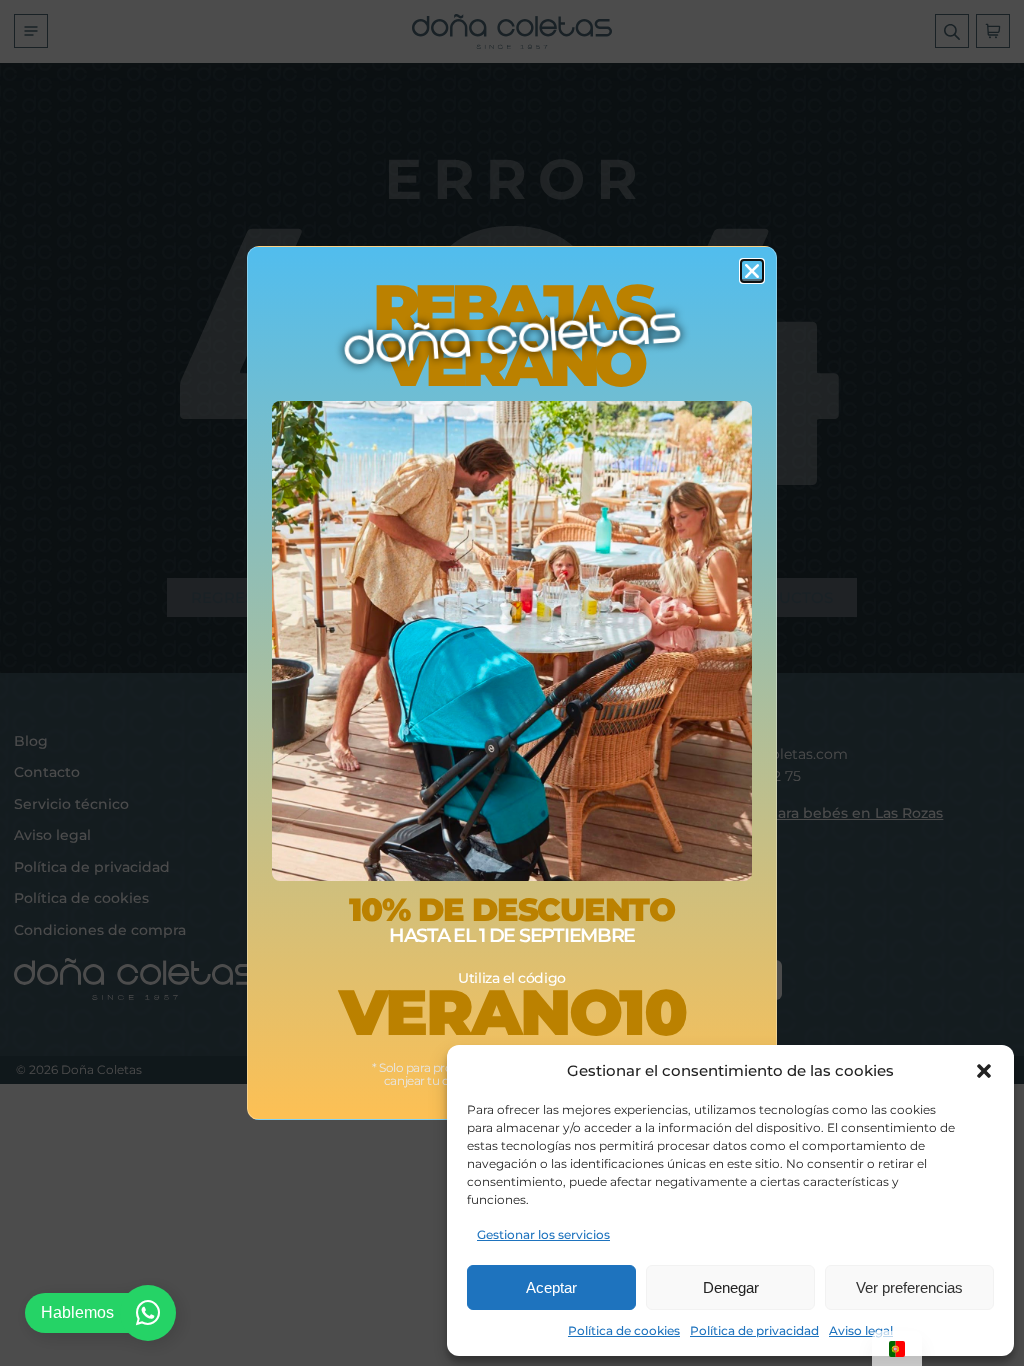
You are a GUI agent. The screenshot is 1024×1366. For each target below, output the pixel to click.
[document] (512, 683)
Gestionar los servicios (543, 1234)
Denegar (731, 1287)
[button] (984, 1071)
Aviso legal (861, 1330)
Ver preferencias (909, 1287)
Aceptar (551, 1287)
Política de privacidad (754, 1330)
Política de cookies (624, 1330)
